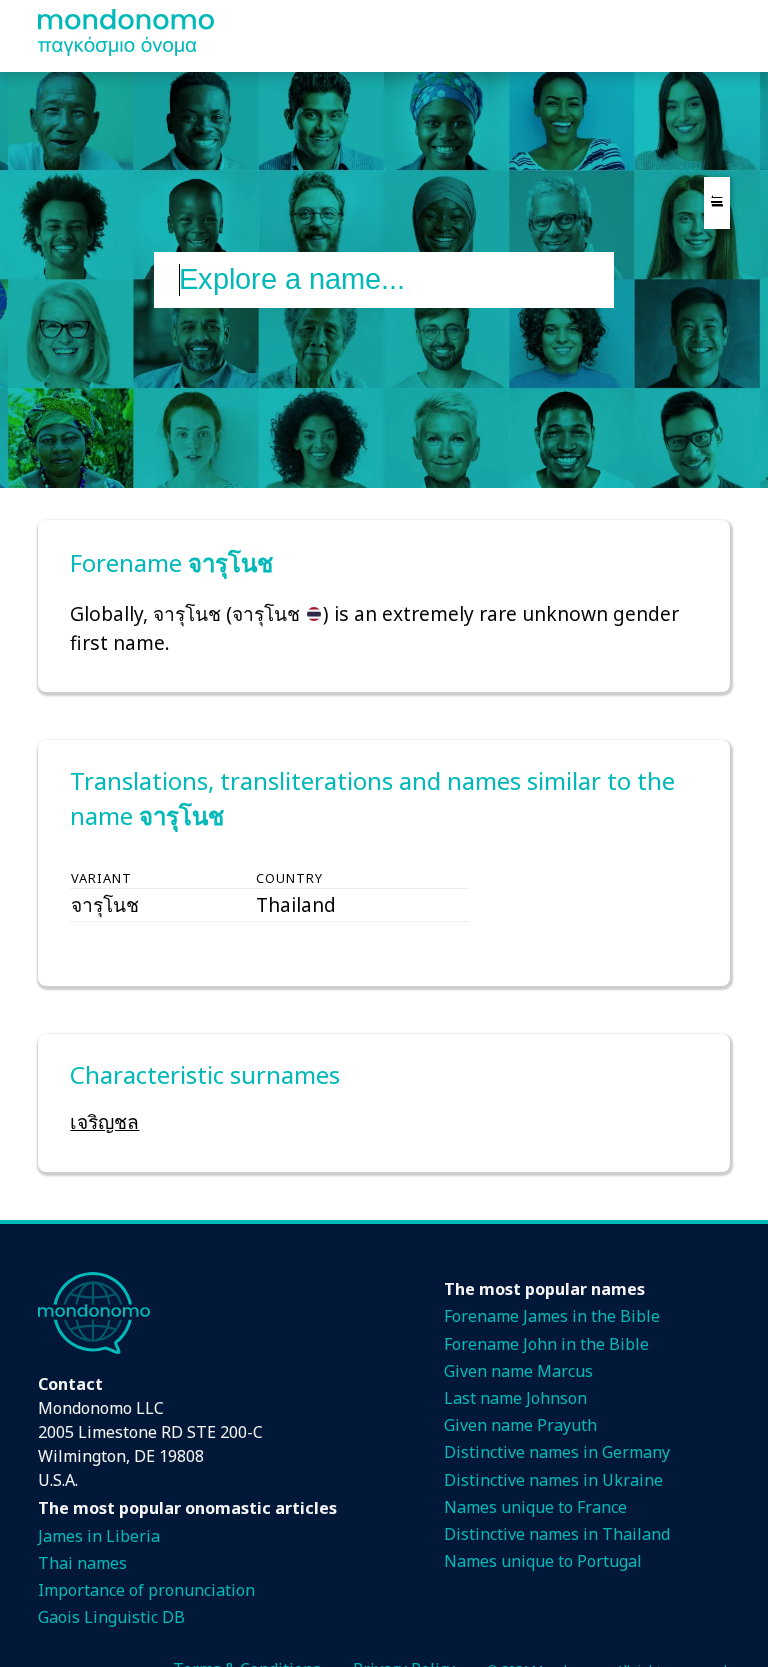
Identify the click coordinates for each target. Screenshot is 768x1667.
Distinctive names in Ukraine (553, 1480)
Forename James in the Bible (552, 1316)
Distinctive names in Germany (557, 1452)
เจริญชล (104, 1121)
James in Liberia (99, 1536)
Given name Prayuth (520, 1425)
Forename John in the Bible (546, 1344)
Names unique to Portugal (543, 1561)
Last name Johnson (515, 1398)
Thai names (82, 1563)
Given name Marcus (518, 1371)
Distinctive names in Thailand (557, 1534)
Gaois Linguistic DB (111, 1617)
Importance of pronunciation (146, 1590)
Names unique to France (535, 1507)
